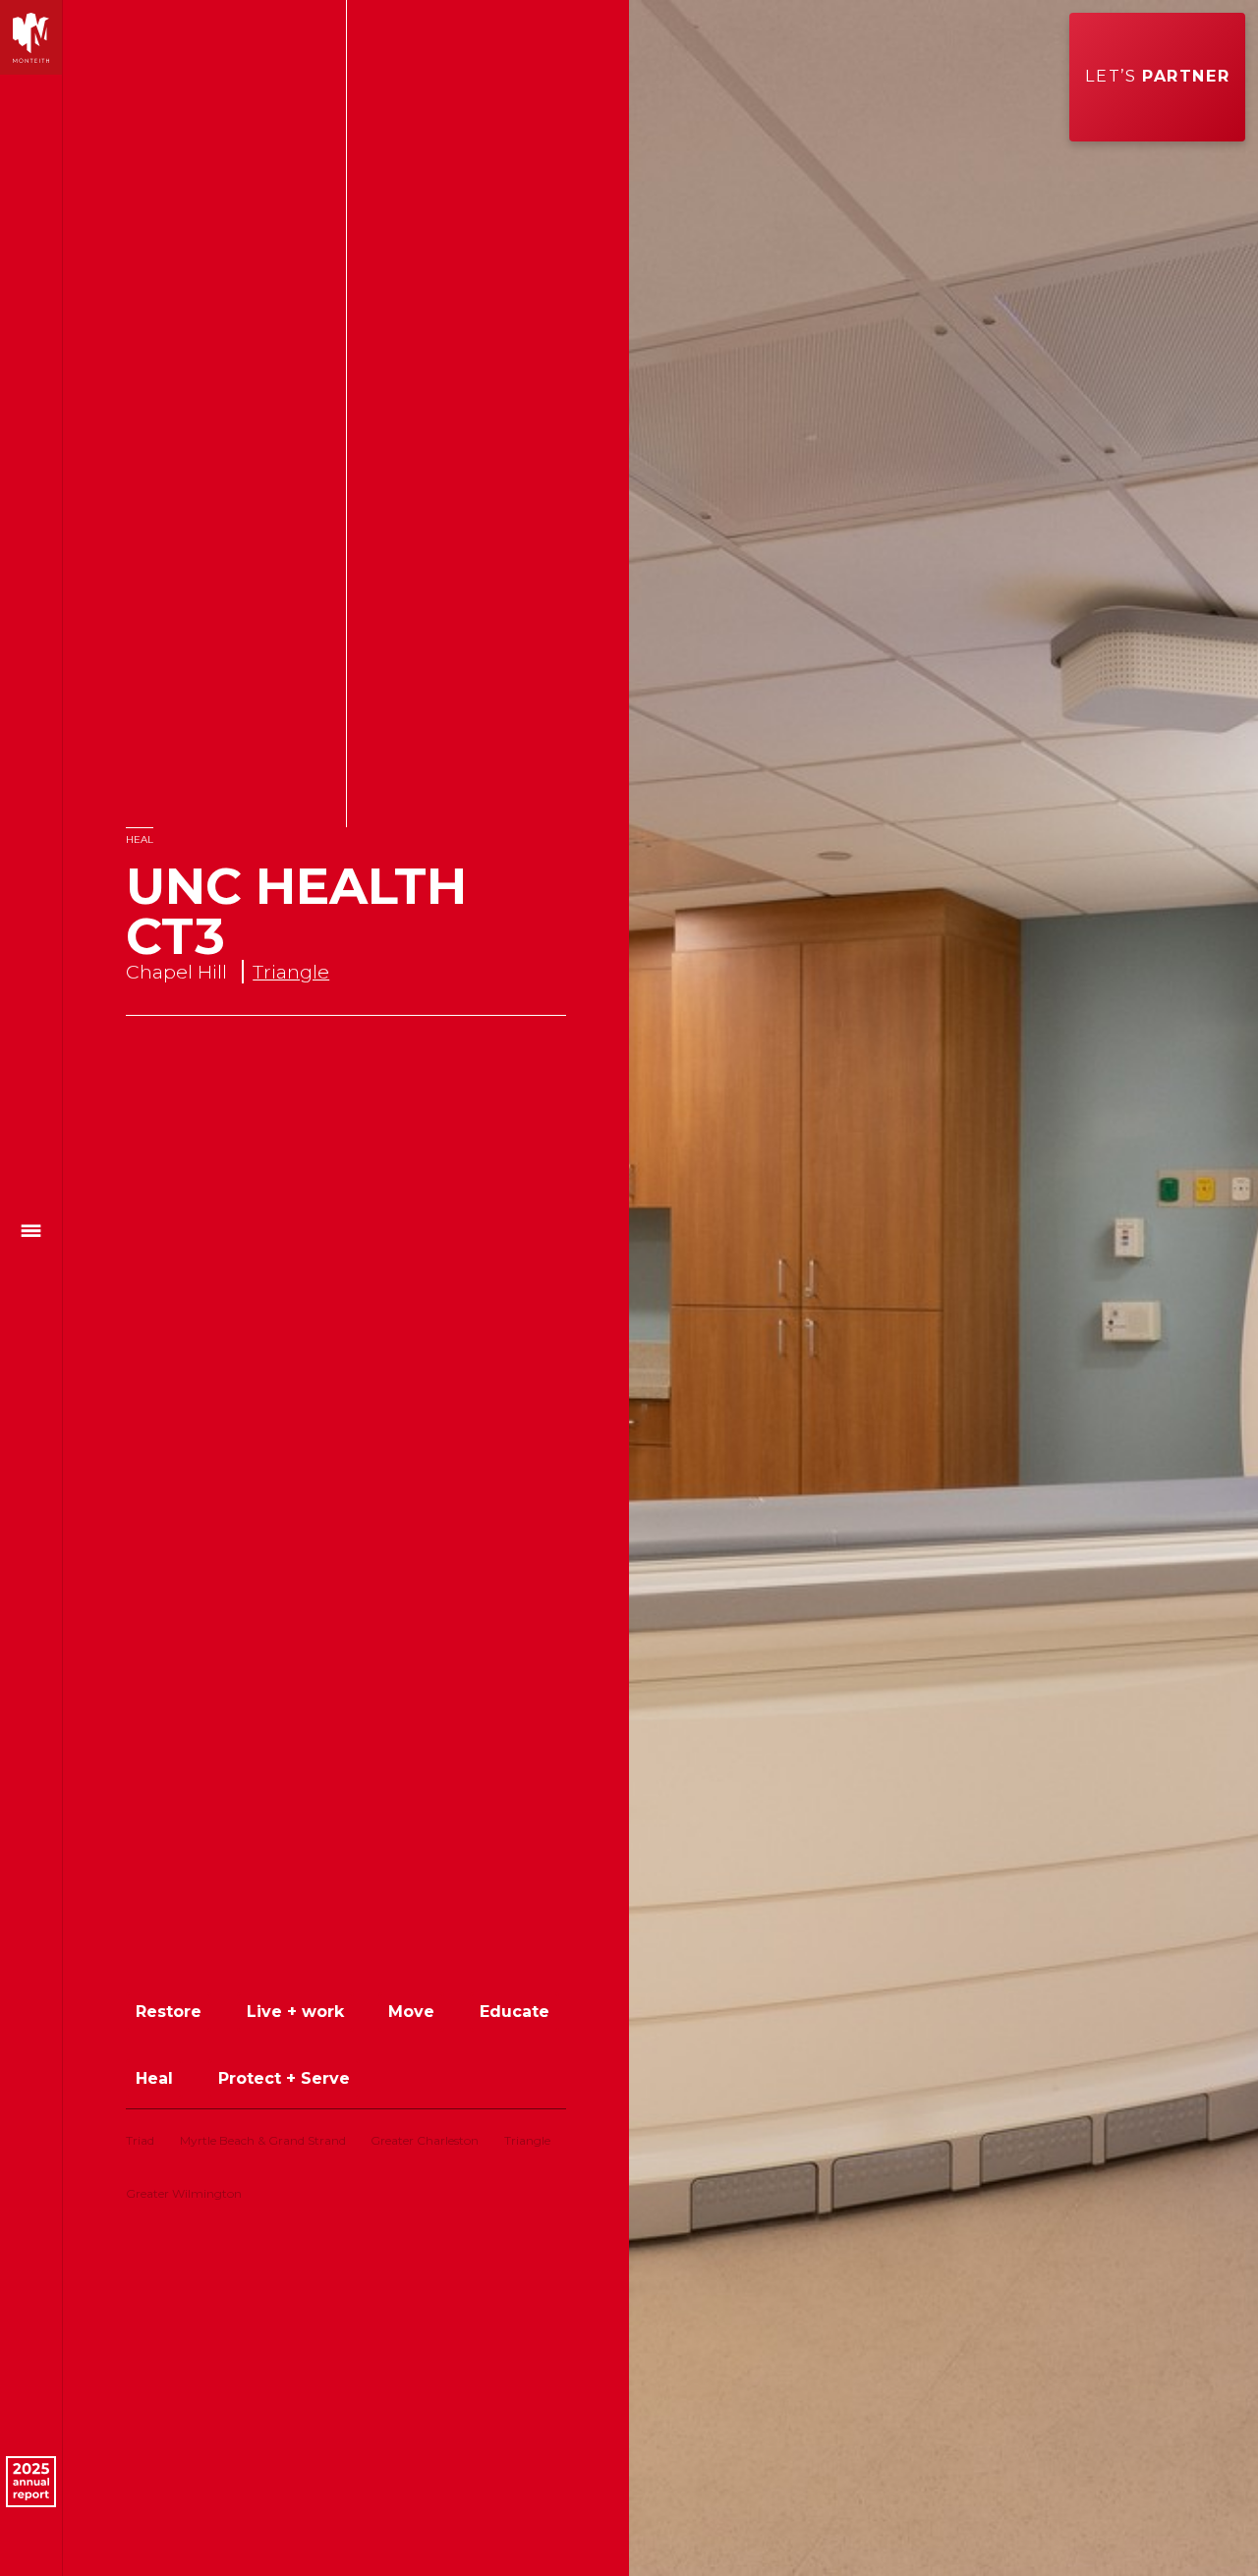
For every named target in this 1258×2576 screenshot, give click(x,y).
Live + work (295, 2012)
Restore (169, 2012)
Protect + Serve (284, 2078)
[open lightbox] (943, 1288)
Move (411, 2012)
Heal (140, 840)
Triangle (291, 972)
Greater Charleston (425, 2140)
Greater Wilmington (184, 2193)
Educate (515, 2012)
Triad (140, 2140)
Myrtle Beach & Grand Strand (263, 2140)
